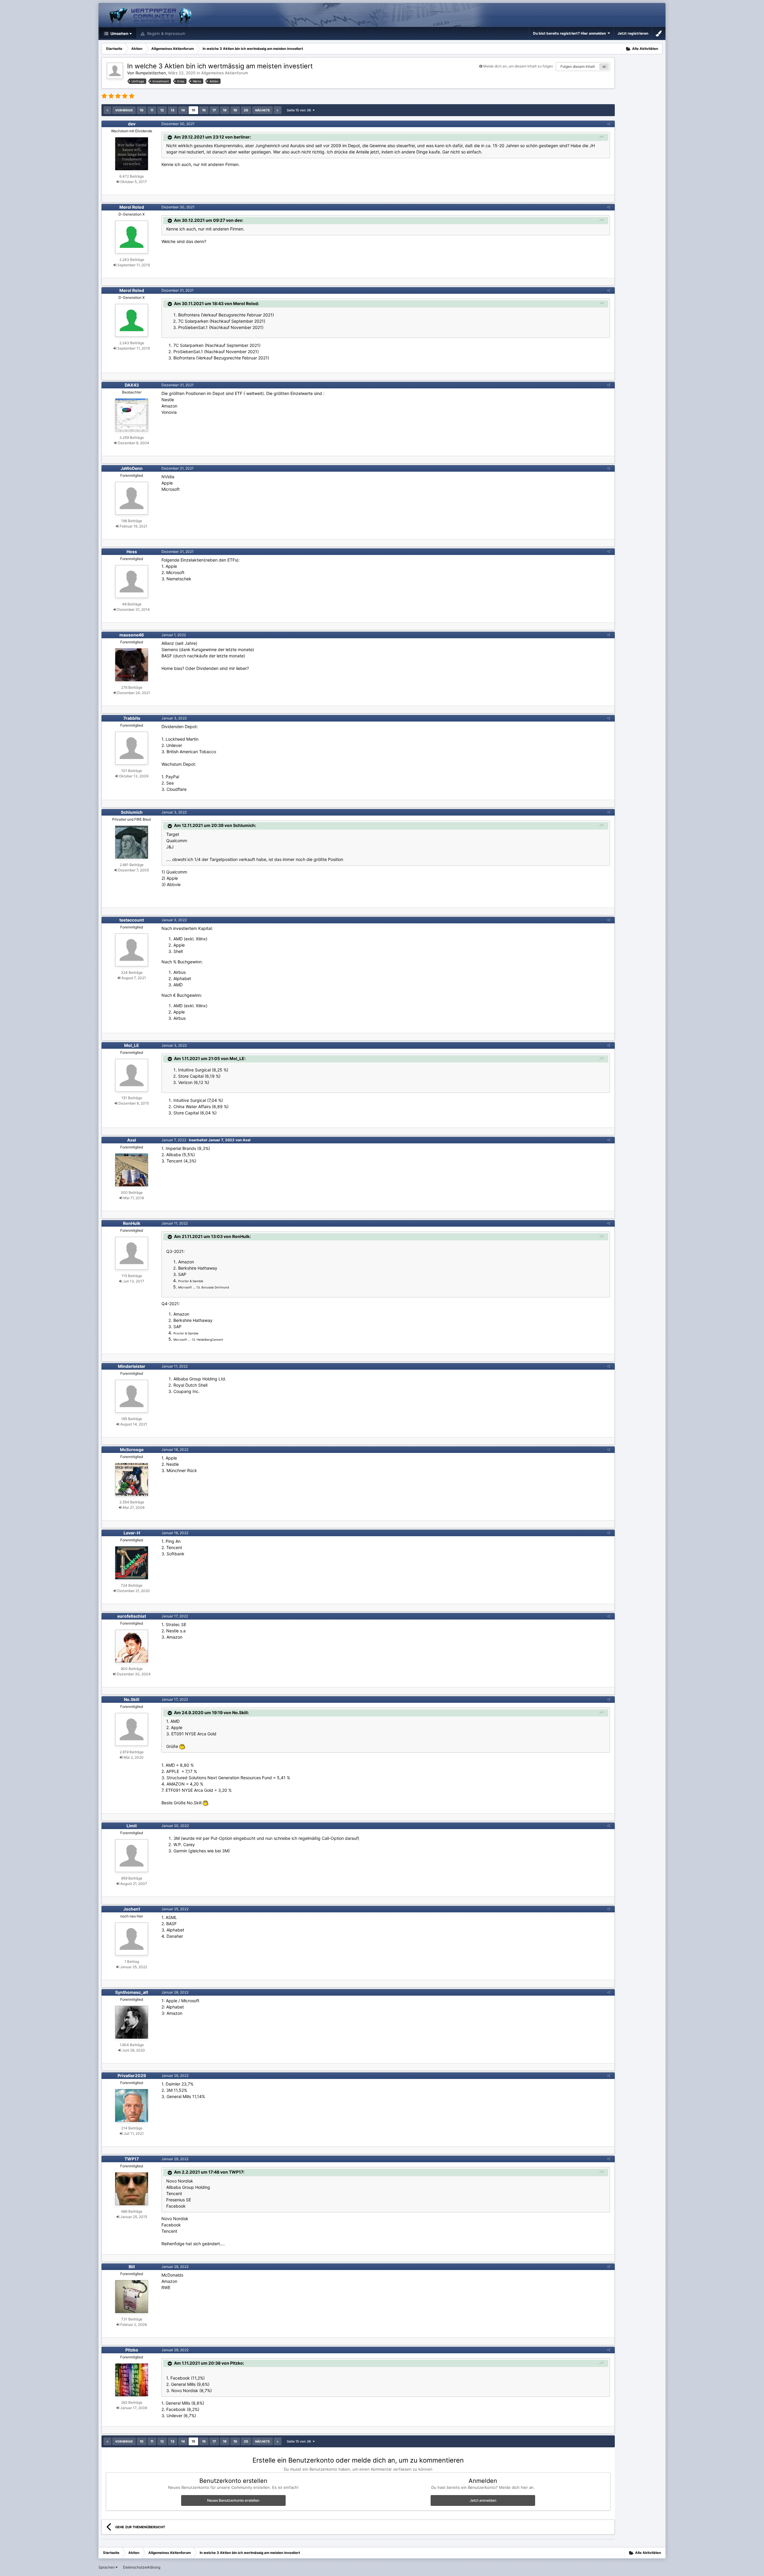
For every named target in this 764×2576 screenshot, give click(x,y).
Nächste (262, 110)
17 (214, 110)
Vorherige (124, 110)
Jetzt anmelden (483, 2500)
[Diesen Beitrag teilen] (609, 124)
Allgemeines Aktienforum (225, 73)
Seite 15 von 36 (300, 110)
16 (204, 110)
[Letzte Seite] (278, 110)
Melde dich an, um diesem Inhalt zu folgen (518, 66)
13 (172, 110)
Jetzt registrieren (633, 33)
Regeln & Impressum (165, 33)
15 (193, 110)
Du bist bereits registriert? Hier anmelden (570, 33)
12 (162, 110)
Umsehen (119, 33)
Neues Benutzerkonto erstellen (233, 2500)
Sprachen (107, 2567)
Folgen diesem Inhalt (578, 66)
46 (604, 67)
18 (225, 110)
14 (183, 110)
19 (235, 110)
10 (142, 110)
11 (152, 110)
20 (246, 110)
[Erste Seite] (107, 110)
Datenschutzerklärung (142, 2567)
